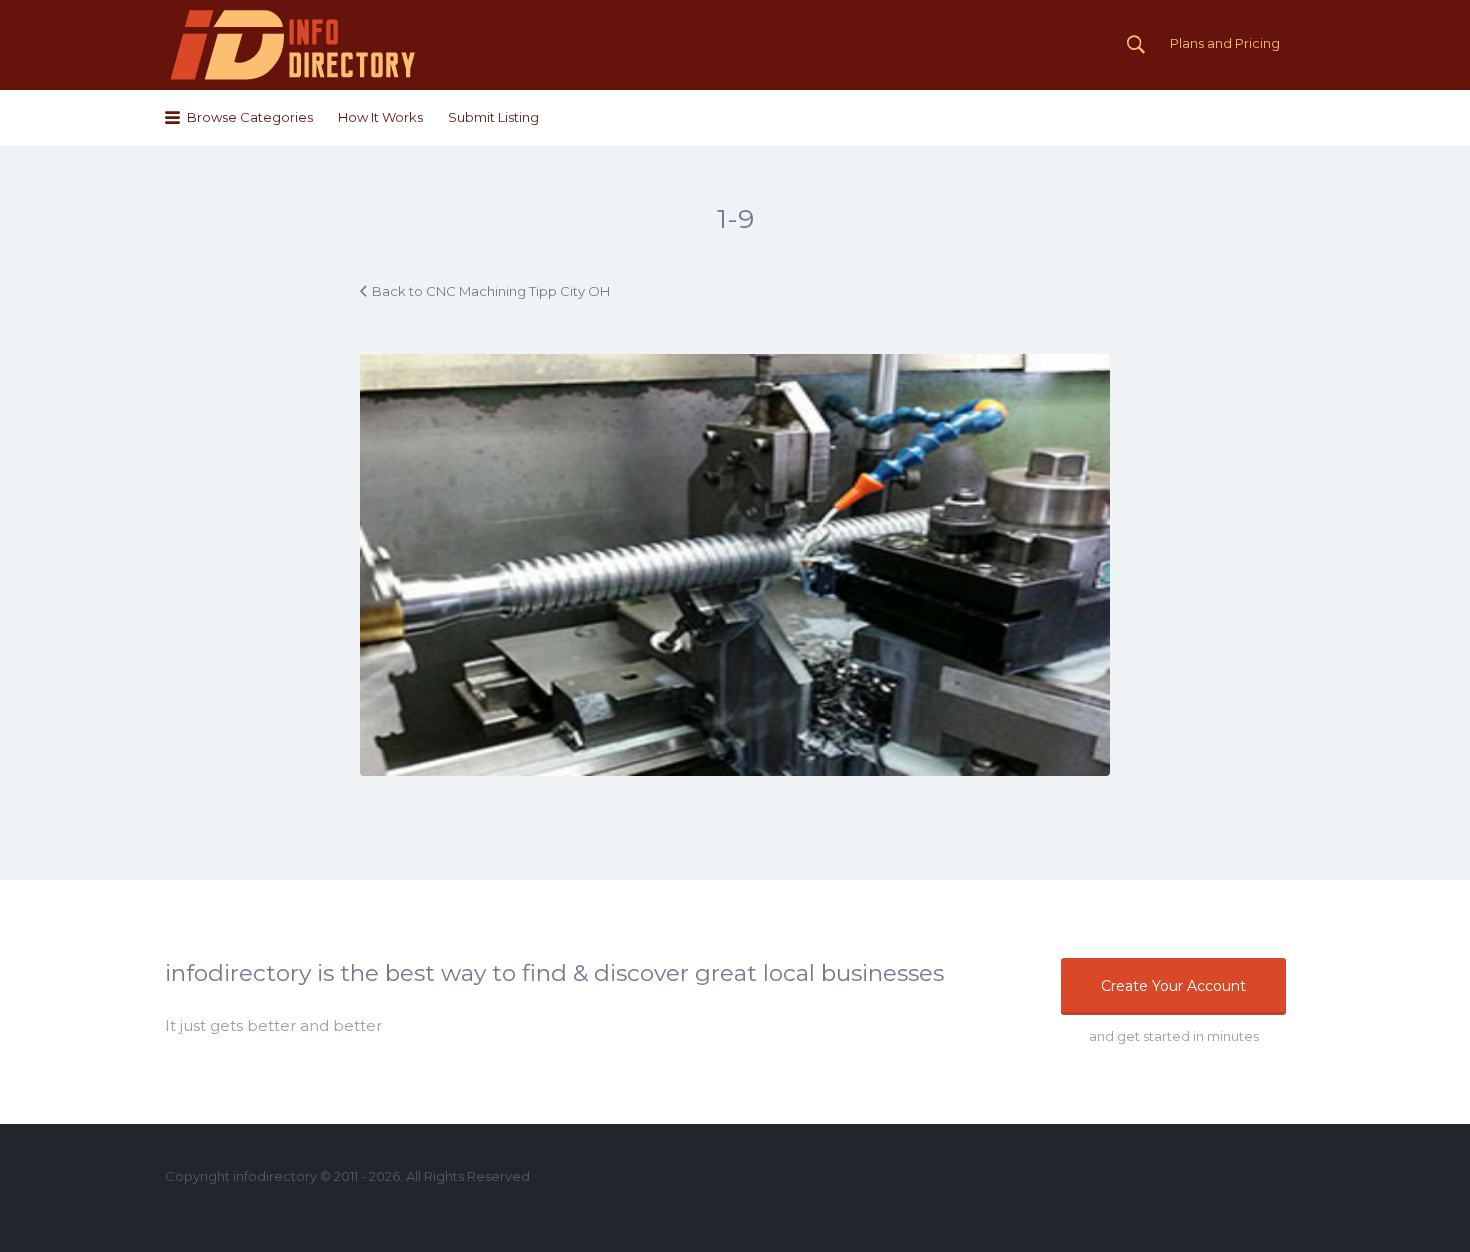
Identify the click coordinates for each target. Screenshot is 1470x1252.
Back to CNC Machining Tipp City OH (491, 291)
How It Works (380, 117)
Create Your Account (1173, 986)
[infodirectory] (293, 45)
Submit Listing (493, 117)
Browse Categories (250, 117)
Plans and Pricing (1225, 43)
